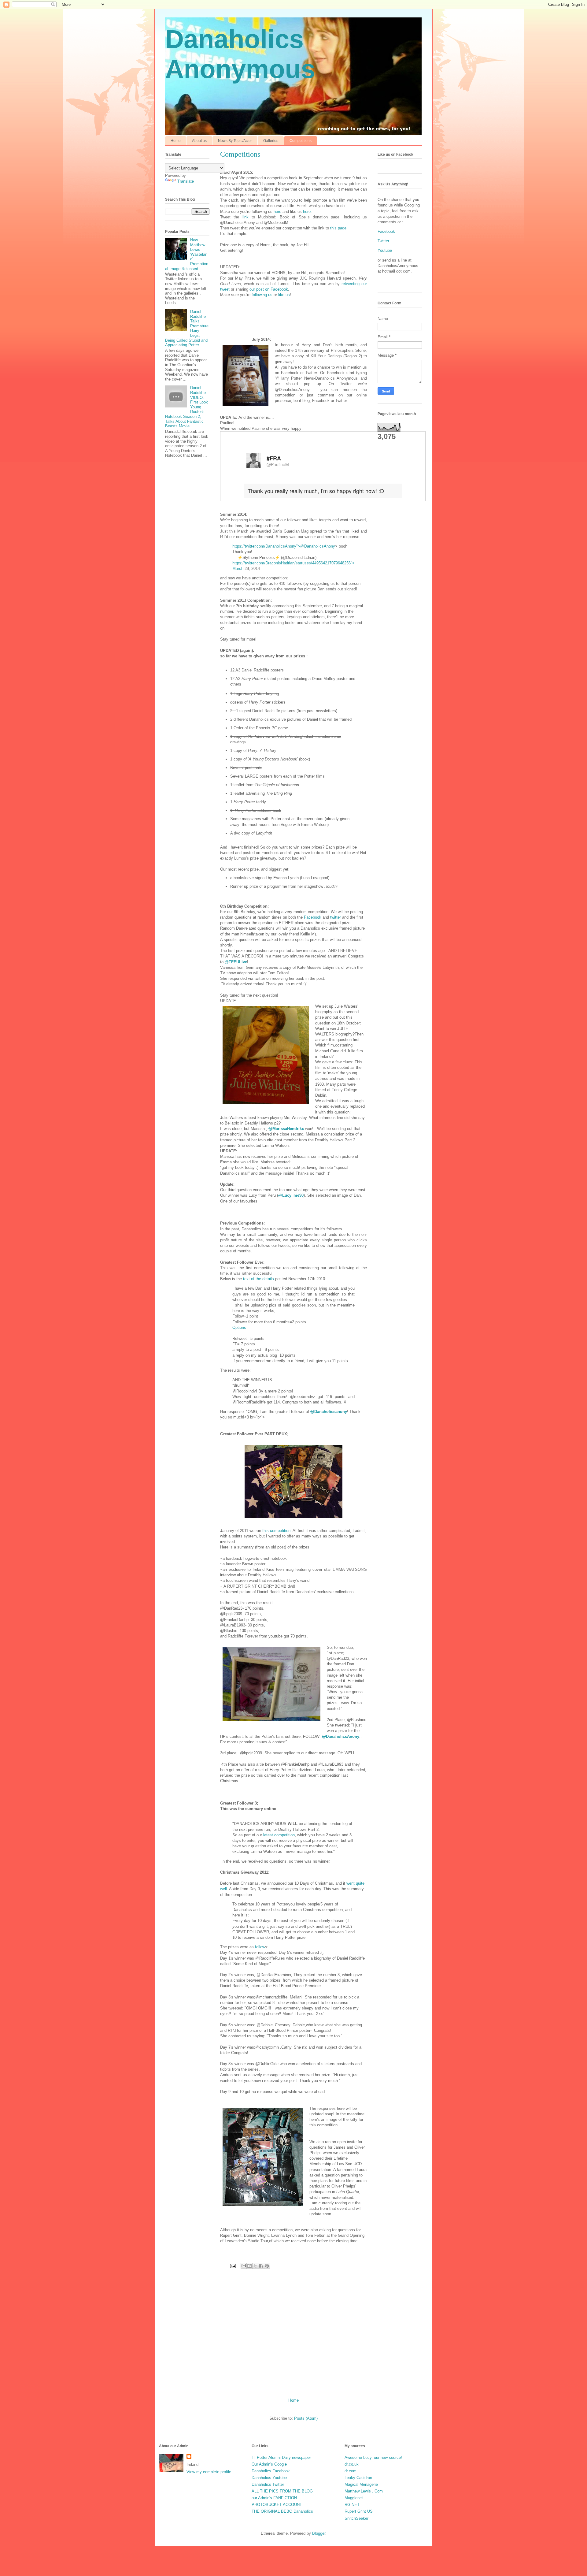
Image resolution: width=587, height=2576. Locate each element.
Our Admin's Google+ (270, 2464)
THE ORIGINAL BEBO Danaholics (282, 2511)
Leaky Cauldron (358, 2478)
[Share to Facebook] (261, 2266)
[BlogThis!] (249, 2266)
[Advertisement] (293, 2338)
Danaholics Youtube (269, 2478)
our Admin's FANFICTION (274, 2498)
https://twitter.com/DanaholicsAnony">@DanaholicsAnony (284, 546)
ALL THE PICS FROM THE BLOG (282, 2491)
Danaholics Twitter (268, 2484)
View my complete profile (209, 2472)
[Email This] (244, 2266)
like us (284, 295)
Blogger (319, 2533)
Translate (186, 181)
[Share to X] (255, 2266)
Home (176, 141)
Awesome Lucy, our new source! (373, 2457)
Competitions (301, 141)
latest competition (279, 1835)
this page (338, 228)
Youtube (385, 250)
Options (239, 1327)
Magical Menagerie (361, 2484)
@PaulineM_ (279, 464)
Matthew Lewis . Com (364, 2491)
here (277, 212)
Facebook (313, 917)
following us (262, 295)
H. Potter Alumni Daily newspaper (281, 2457)
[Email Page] (233, 2266)
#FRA (274, 458)
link (246, 217)
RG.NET (352, 2505)
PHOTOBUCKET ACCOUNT (277, 2505)
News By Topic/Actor (235, 141)
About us (199, 141)
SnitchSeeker (356, 2518)
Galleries (271, 141)
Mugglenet (354, 2498)
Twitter (383, 241)
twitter (336, 917)
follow (260, 1947)
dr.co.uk (352, 2464)
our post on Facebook (269, 289)
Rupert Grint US (359, 2511)
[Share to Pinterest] (267, 2266)
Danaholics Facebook (271, 2471)
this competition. (277, 1531)
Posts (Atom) (306, 2418)
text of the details (258, 1279)
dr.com (351, 2471)
